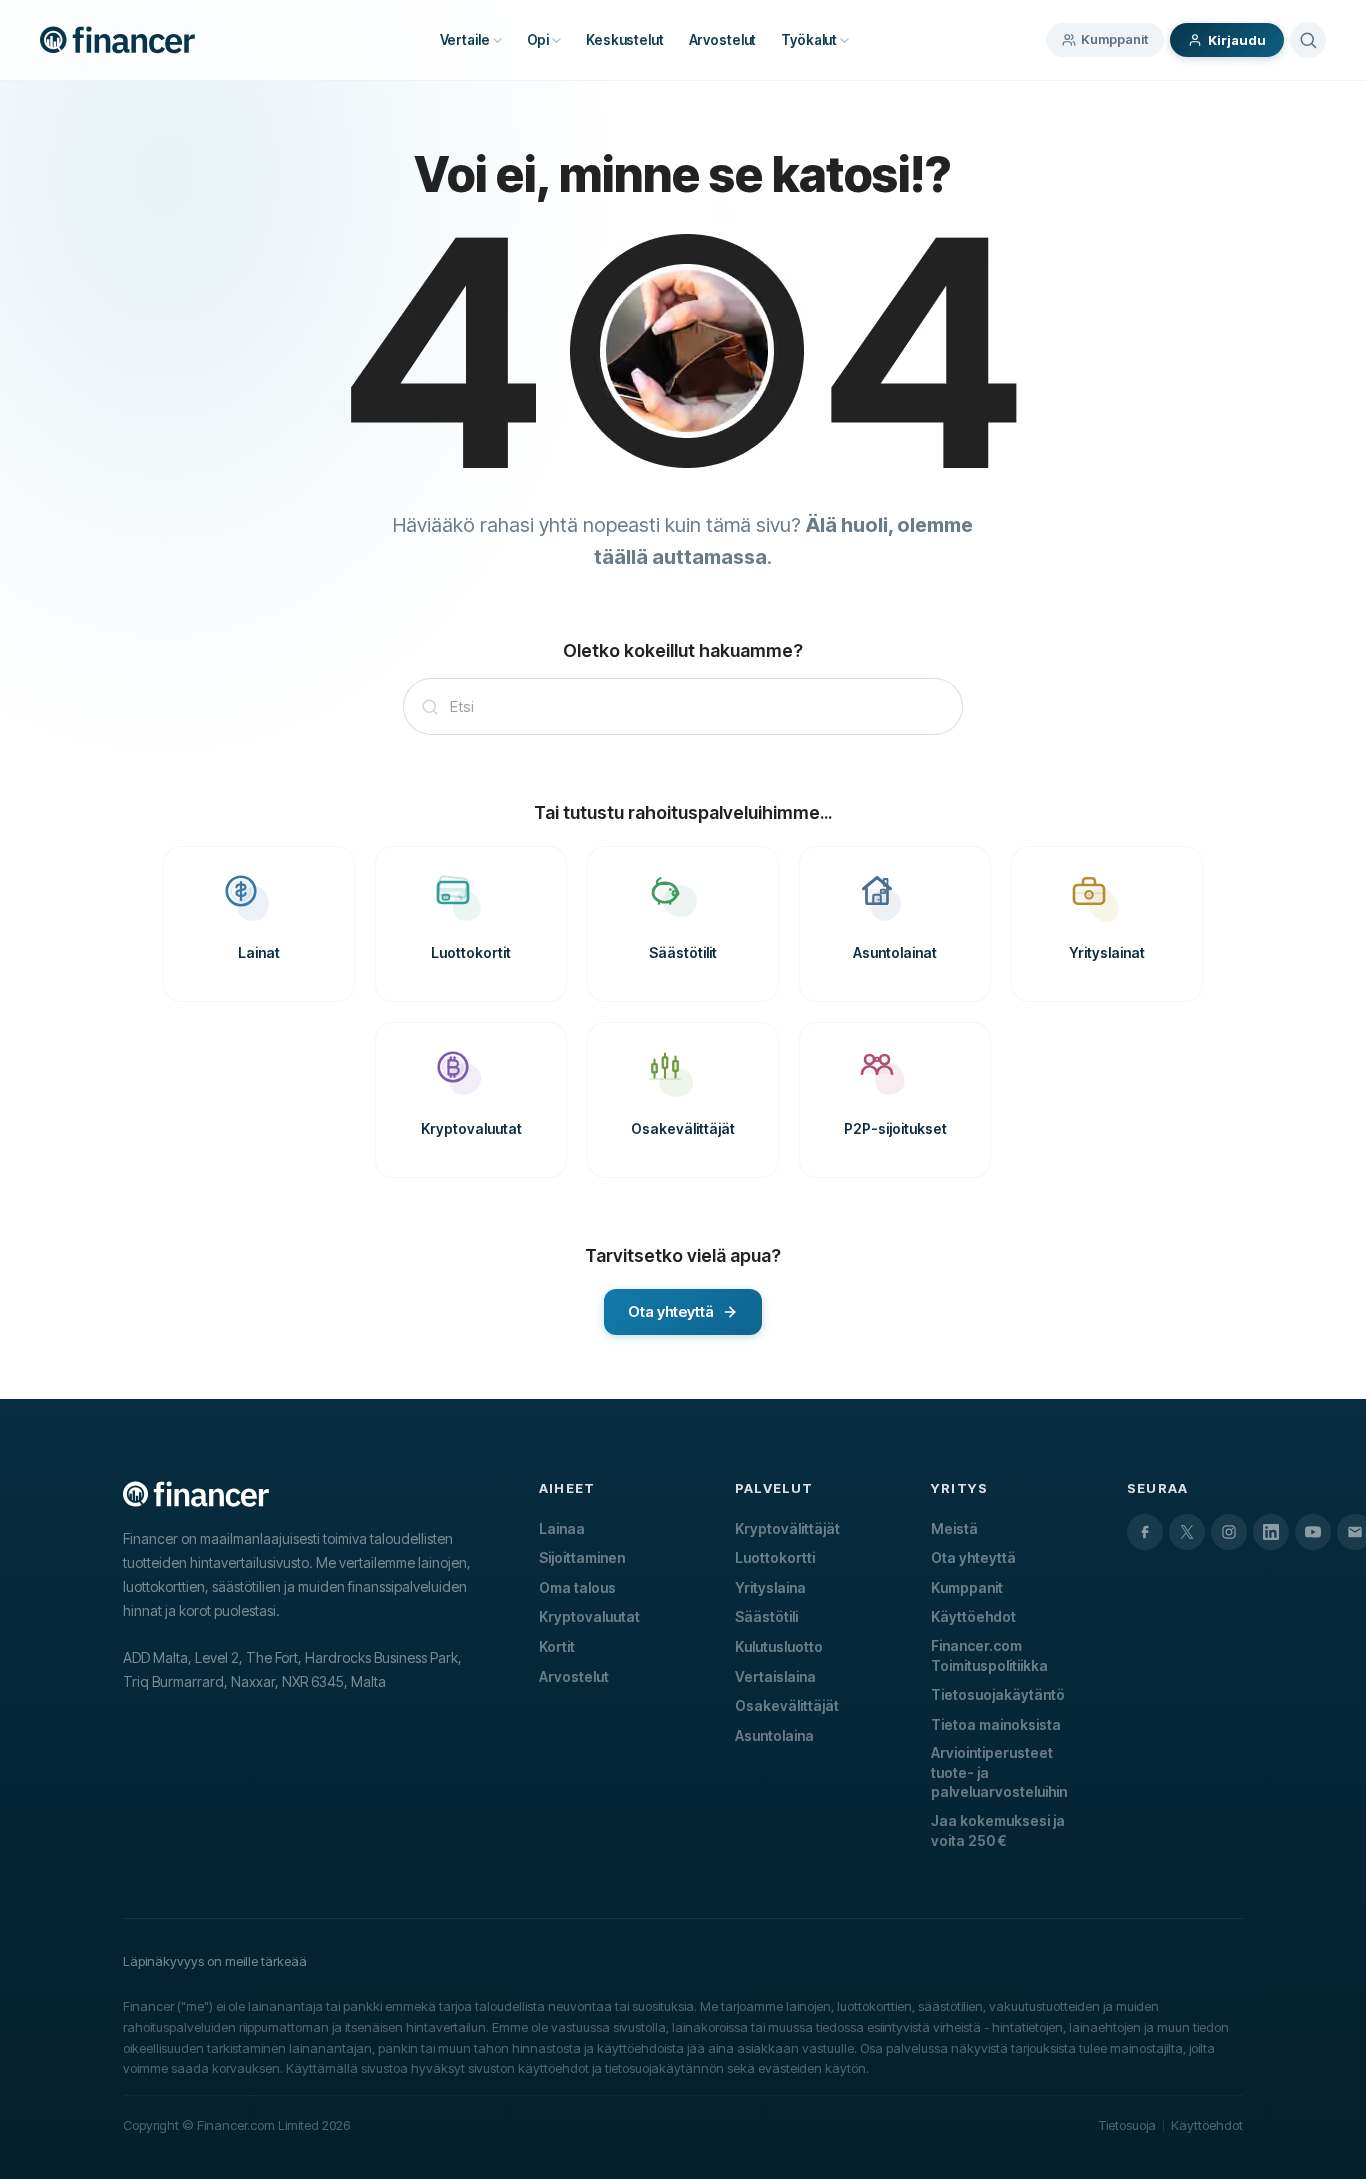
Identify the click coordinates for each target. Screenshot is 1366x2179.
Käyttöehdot (973, 1616)
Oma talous (577, 1587)
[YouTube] (1313, 1532)
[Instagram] (1229, 1532)
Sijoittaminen (582, 1557)
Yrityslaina (770, 1587)
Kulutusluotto (779, 1646)
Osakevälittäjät (787, 1705)
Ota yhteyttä (973, 1557)
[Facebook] (1145, 1532)
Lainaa (562, 1528)
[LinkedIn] (1271, 1532)
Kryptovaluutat (589, 1616)
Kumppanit (1114, 39)
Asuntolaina (774, 1735)
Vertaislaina (775, 1676)
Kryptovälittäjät (787, 1528)
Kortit (557, 1646)
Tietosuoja (1127, 2125)
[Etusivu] (117, 40)
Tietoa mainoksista (996, 1724)
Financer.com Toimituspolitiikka (989, 1655)
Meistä (954, 1528)
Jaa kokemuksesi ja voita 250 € (998, 1830)
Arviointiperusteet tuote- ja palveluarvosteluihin (999, 1772)
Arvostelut (574, 1676)
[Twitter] (1187, 1532)
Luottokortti (775, 1557)
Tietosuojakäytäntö (998, 1694)
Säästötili (766, 1616)
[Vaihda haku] (1308, 40)
